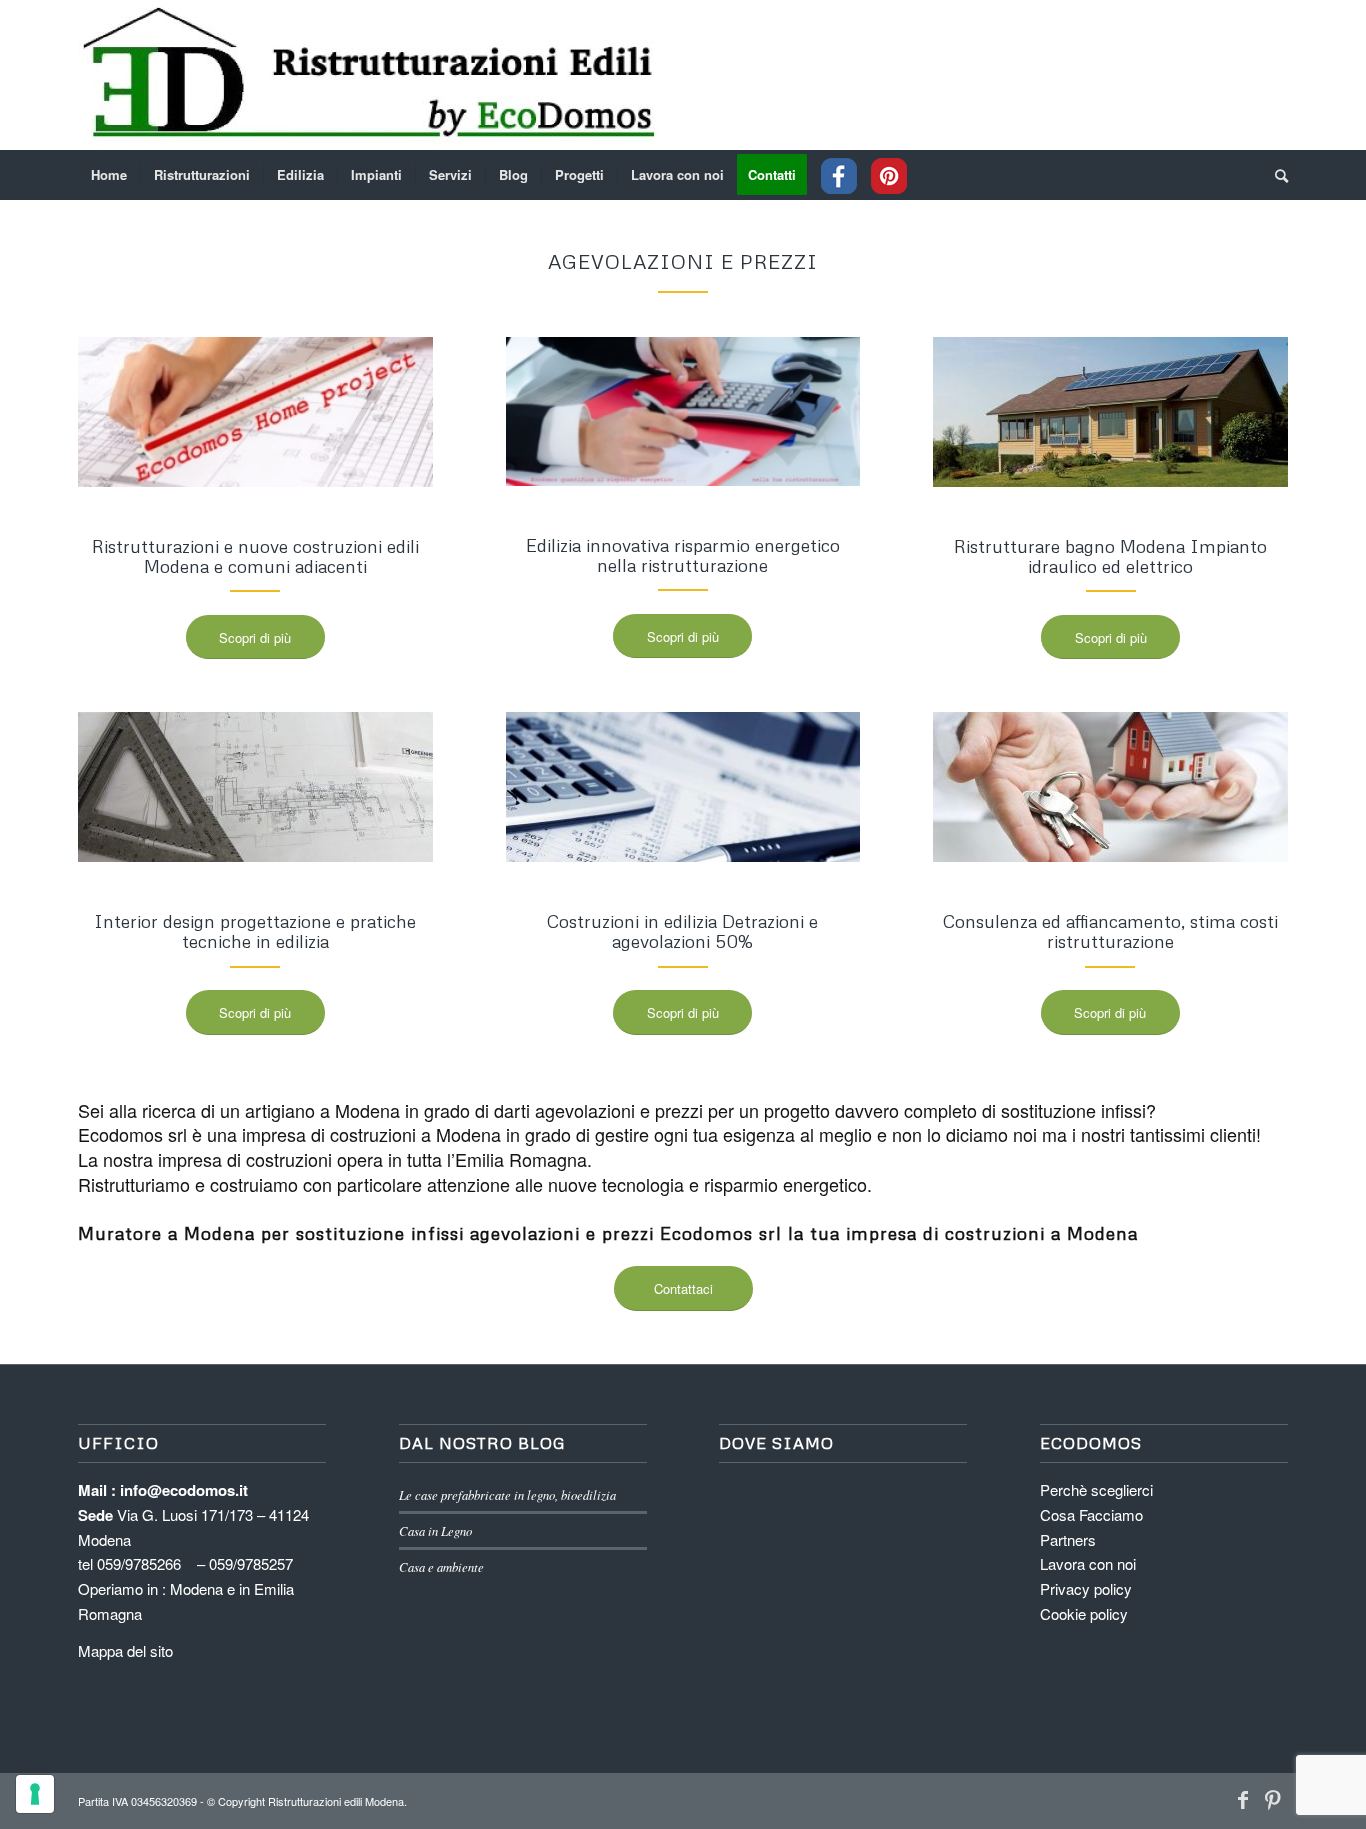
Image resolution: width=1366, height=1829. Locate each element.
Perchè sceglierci (1096, 1489)
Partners (1068, 1539)
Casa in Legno (435, 1530)
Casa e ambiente (441, 1566)
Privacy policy (1086, 1588)
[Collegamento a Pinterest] (1273, 1799)
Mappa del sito (125, 1650)
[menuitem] (109, 175)
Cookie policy (1084, 1613)
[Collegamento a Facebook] (1243, 1799)
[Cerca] (1275, 175)
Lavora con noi (1088, 1563)
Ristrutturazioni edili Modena (336, 1801)
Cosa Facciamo (1091, 1514)
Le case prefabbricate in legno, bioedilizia (507, 1494)
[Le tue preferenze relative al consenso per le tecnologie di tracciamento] (35, 1794)
